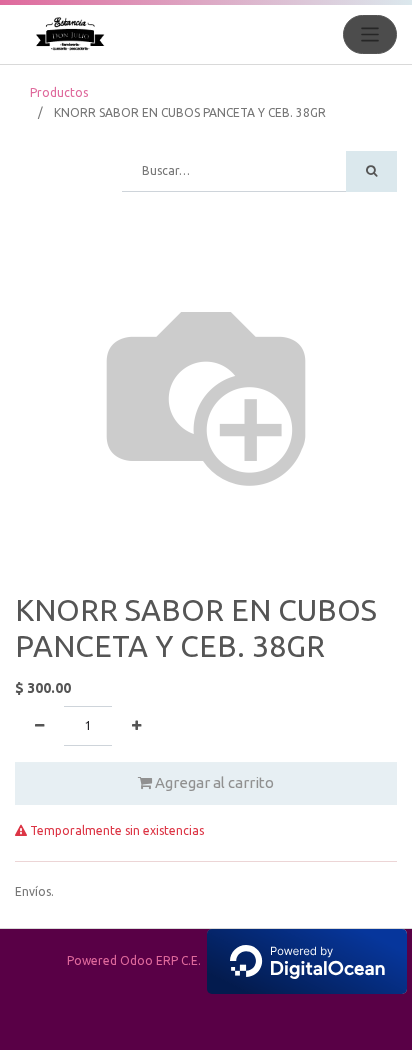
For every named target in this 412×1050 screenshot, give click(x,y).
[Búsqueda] (371, 171)
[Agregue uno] (136, 726)
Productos (59, 92)
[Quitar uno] (39, 726)
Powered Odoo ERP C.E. (137, 960)
